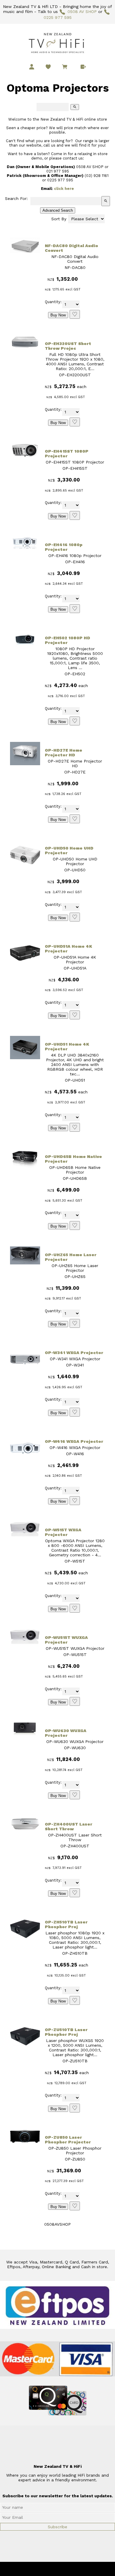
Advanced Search (58, 210)
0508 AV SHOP (82, 11)
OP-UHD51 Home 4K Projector (67, 1046)
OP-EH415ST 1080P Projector (67, 454)
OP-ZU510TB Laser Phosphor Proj (66, 2032)
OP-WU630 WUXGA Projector (66, 1733)
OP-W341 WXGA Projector (74, 1353)
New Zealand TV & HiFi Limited (73, 2569)
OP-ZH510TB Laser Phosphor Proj (66, 1924)
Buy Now (58, 315)
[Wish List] (48, 67)
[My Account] (32, 67)
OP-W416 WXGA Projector (74, 1441)
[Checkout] (83, 67)
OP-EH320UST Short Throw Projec (68, 346)
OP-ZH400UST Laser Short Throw (69, 1826)
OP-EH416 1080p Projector (64, 547)
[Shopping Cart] (66, 68)
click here (64, 189)
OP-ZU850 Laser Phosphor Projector (68, 2140)
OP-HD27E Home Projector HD (64, 753)
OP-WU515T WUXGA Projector (66, 1640)
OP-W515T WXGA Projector (63, 1532)
